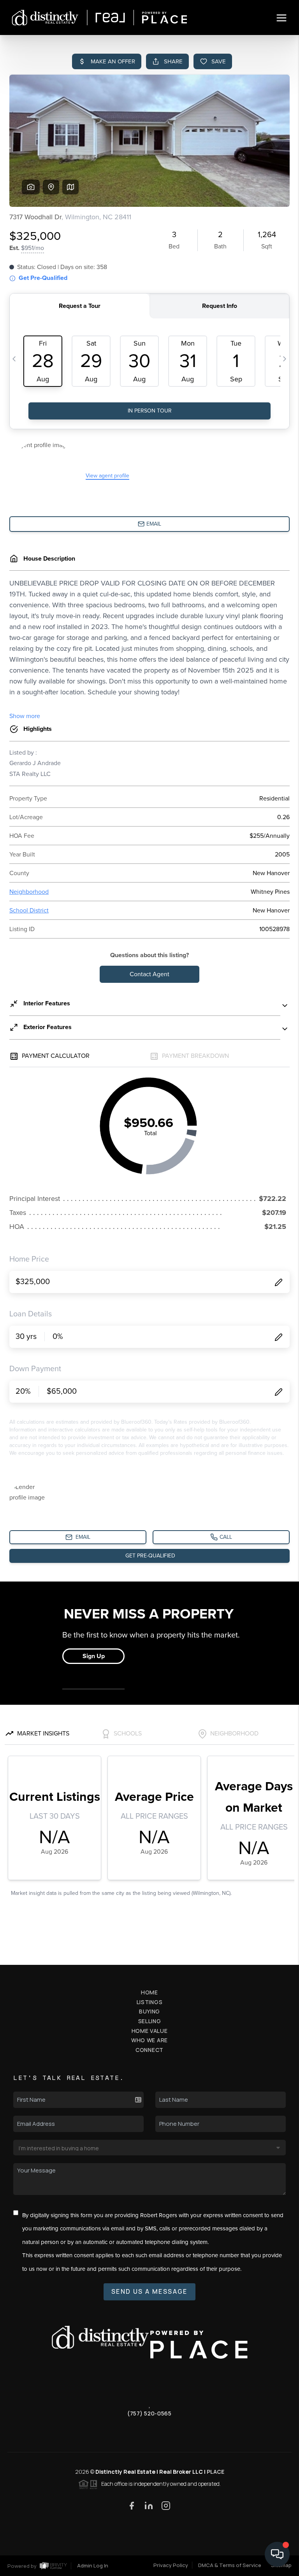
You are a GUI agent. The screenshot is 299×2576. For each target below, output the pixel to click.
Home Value (150, 2031)
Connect (149, 2050)
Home (149, 1992)
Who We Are (149, 2040)
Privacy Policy (171, 2565)
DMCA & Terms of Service (230, 2565)
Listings (150, 2002)
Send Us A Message (149, 2291)
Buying (149, 2011)
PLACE (215, 2472)
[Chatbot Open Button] (277, 2554)
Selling (150, 2021)
